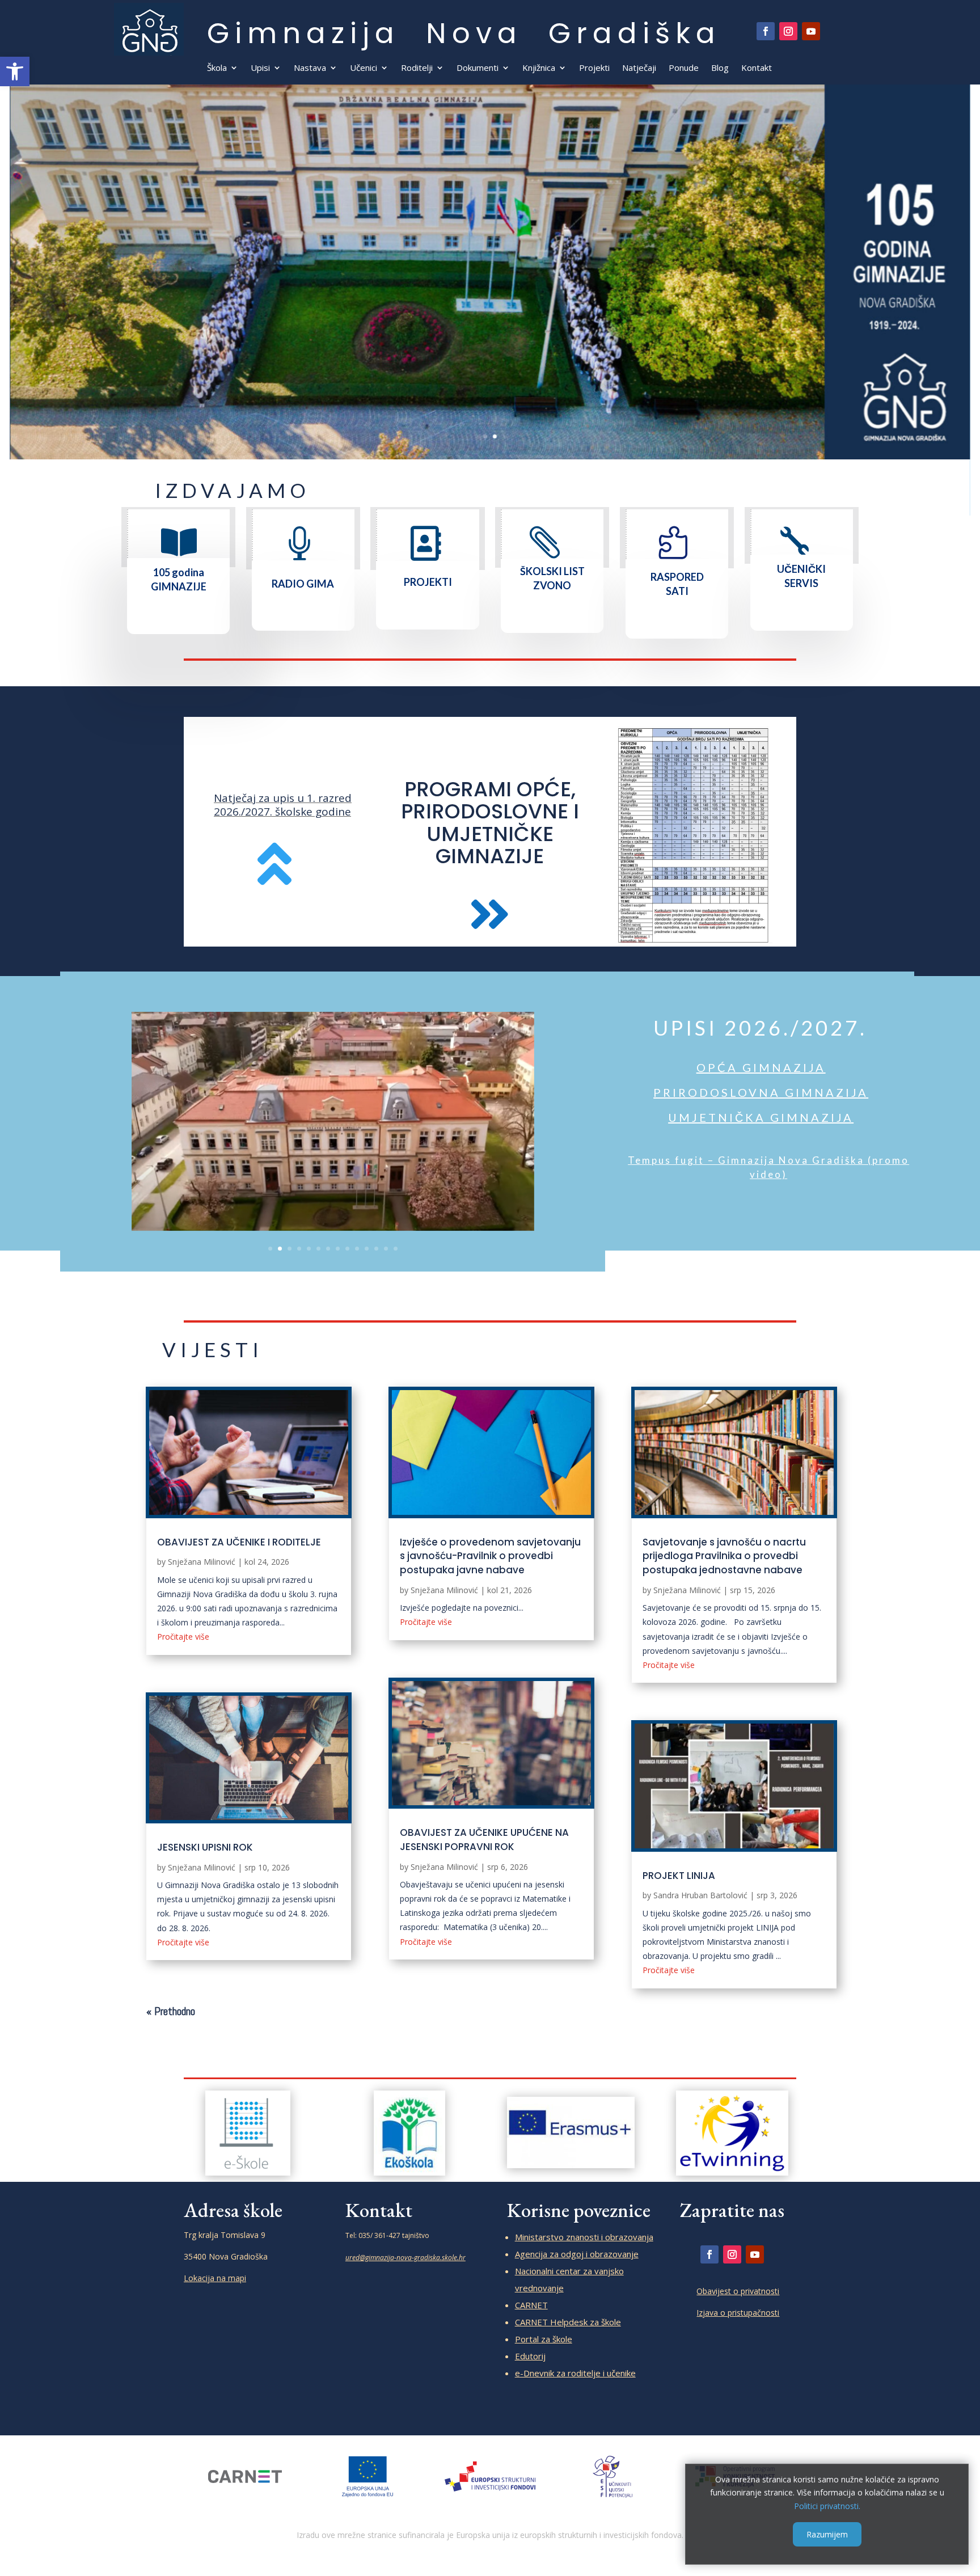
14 (396, 1249)
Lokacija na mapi (215, 2278)
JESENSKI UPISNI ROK (205, 1847)
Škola (217, 68)
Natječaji (639, 68)
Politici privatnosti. (827, 2506)
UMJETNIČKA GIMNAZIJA (761, 1117)
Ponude (684, 68)
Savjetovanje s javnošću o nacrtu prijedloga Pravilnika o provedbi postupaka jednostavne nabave (724, 1556)
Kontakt (757, 68)
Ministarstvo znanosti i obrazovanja (584, 2237)
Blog (720, 68)
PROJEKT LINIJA (679, 1876)
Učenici (364, 68)
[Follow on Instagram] (788, 31)
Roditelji (417, 68)
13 (386, 1249)
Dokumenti (478, 68)
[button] (15, 71)
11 (367, 1249)
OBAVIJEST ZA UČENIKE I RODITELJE (239, 1542)
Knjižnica (539, 68)
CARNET (531, 2305)
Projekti (594, 68)
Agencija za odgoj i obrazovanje (577, 2254)
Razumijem (827, 2534)
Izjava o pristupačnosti (738, 2313)
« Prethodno (171, 2011)
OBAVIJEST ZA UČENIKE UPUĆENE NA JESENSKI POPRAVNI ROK (484, 1840)
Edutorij (530, 2356)
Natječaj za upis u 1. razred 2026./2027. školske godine (283, 805)
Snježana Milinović (202, 1562)
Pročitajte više (183, 1637)
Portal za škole (544, 2339)
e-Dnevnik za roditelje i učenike (575, 2373)
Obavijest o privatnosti (738, 2291)
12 (376, 1249)
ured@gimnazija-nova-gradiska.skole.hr (405, 2258)
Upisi (260, 68)
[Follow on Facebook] (766, 31)
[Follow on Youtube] (811, 31)
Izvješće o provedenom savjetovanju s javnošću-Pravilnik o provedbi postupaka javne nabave (490, 1556)
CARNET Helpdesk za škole (568, 2322)
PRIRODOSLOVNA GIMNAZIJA (761, 1092)
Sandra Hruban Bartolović (700, 1895)
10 (357, 1249)
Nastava (310, 68)
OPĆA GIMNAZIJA (761, 1067)
